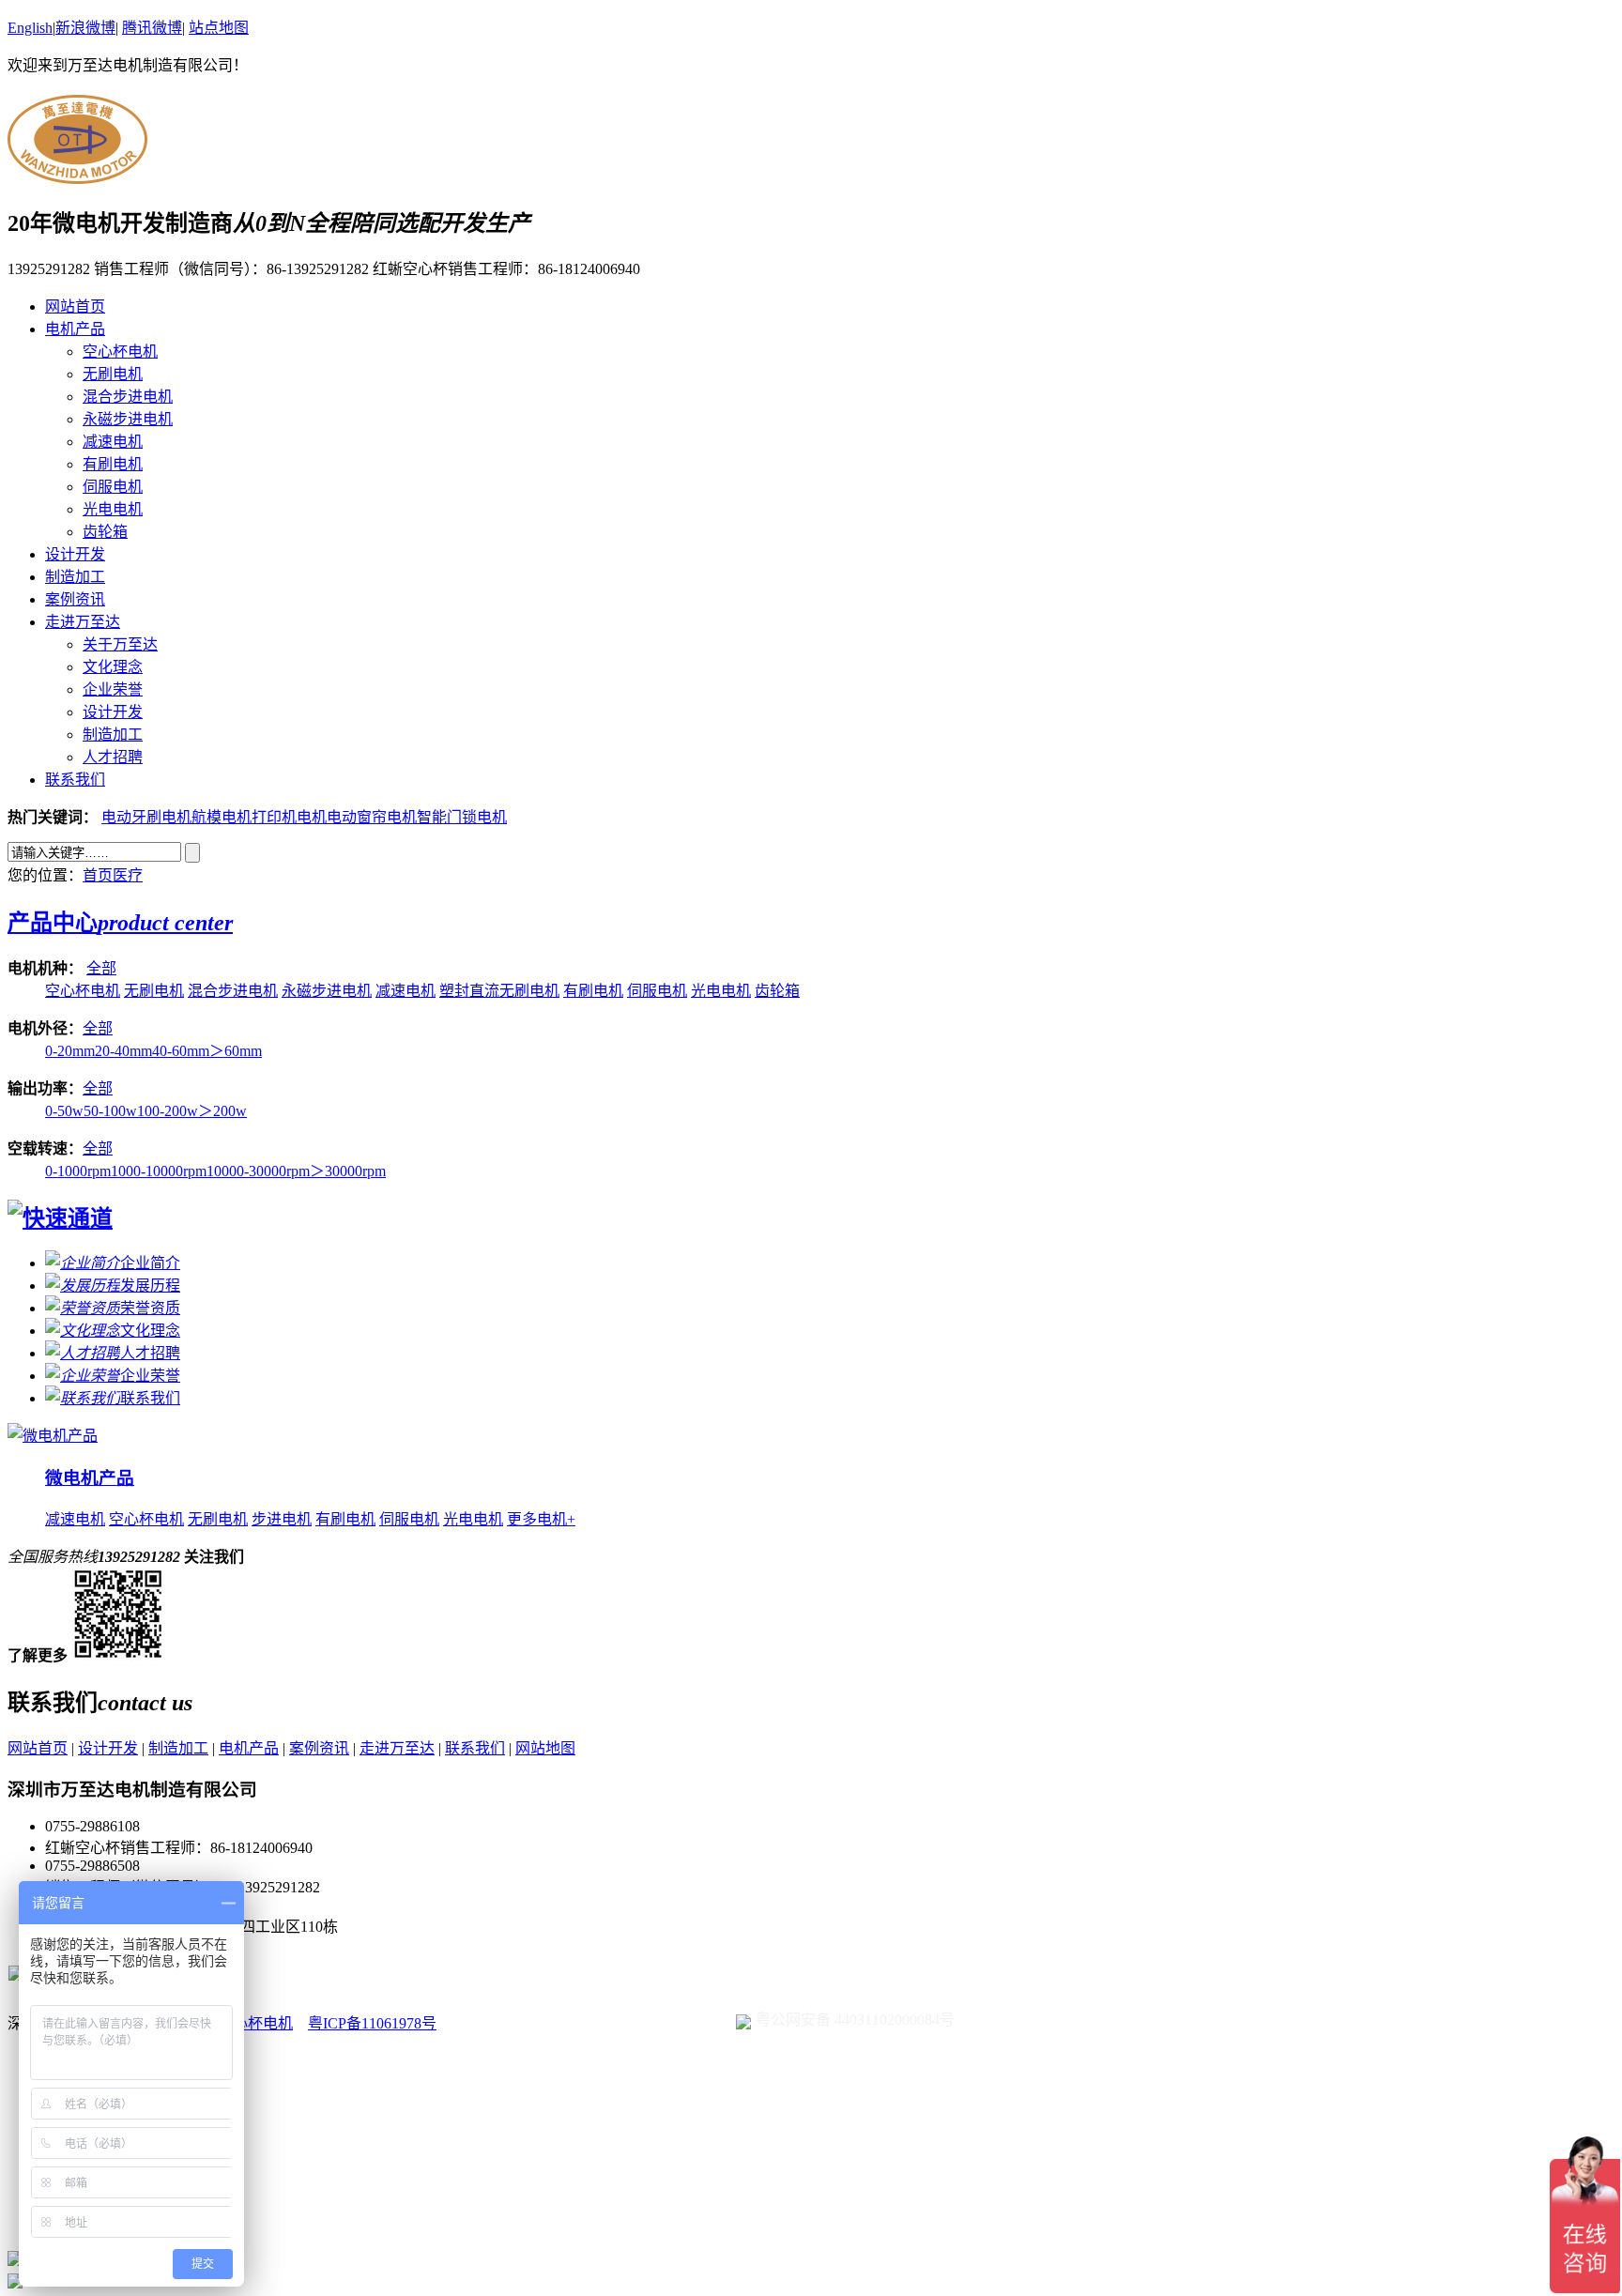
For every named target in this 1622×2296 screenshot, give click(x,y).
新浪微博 (85, 28)
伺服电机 (113, 487)
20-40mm (123, 1051)
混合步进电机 (128, 397)
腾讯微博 (152, 28)
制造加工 (75, 577)
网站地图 (545, 1748)
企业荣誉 (113, 689)
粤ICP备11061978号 (372, 2023)
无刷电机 (113, 374)
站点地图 (219, 28)
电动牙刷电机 (146, 817)
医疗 (128, 875)
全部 (101, 968)
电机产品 (75, 329)
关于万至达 (120, 644)
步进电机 (282, 1519)
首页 (98, 875)
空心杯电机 (120, 352)
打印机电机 (289, 817)
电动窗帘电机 (372, 817)
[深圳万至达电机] (77, 174)
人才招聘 (113, 757)
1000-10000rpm (159, 1171)
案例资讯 (75, 599)
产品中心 (120, 923)
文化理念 (113, 667)
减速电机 (113, 442)
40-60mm (181, 1051)
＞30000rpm (348, 1171)
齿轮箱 (105, 532)
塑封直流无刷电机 (499, 991)
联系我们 (75, 780)
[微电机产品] (53, 1436)
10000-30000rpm (258, 1171)
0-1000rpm (78, 1171)
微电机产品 (90, 1478)
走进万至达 (83, 622)
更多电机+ (541, 1519)
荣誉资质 (150, 1308)
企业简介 (150, 1263)
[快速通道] (60, 1218)
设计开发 (75, 554)
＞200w (222, 1111)
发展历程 (150, 1286)
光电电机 (113, 509)
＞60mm (236, 1051)
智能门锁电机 (462, 817)
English (30, 28)
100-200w (168, 1111)
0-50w (64, 1111)
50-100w (110, 1111)
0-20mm (70, 1051)
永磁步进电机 (128, 419)
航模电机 (222, 817)
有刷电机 (113, 464)
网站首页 (75, 306)
